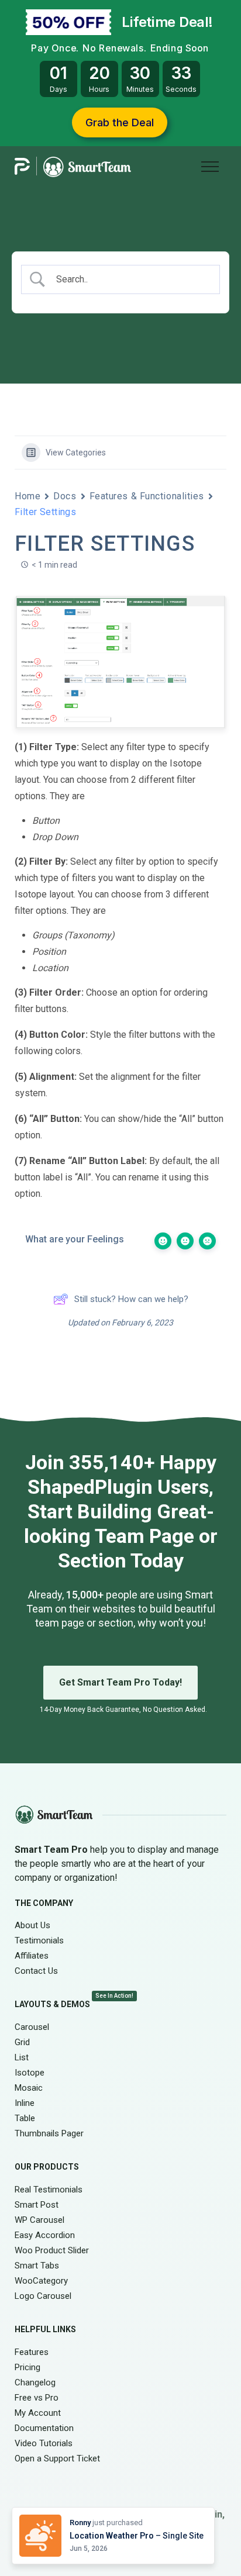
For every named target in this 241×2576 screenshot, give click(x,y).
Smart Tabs (37, 2266)
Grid (22, 2042)
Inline (25, 2103)
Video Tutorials (44, 2443)
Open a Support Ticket (57, 2458)
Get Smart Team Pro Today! (120, 1682)
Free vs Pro (37, 2397)
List (22, 2057)
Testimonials (39, 1940)
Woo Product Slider (52, 2250)
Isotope (30, 2073)
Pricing (27, 2367)
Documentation (44, 2427)
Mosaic (29, 2088)
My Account (38, 2412)
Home (27, 496)
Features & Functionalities (147, 496)
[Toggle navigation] (210, 165)
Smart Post (37, 2205)
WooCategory (41, 2281)
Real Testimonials (49, 2190)
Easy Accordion (45, 2235)
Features (32, 2351)
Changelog (35, 2382)
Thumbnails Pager (49, 2133)
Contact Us (36, 1971)
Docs (65, 496)
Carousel (32, 2027)
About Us (32, 1925)
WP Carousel (39, 2220)
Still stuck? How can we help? (131, 1299)
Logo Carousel (43, 2296)
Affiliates (32, 1956)
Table (25, 2118)
